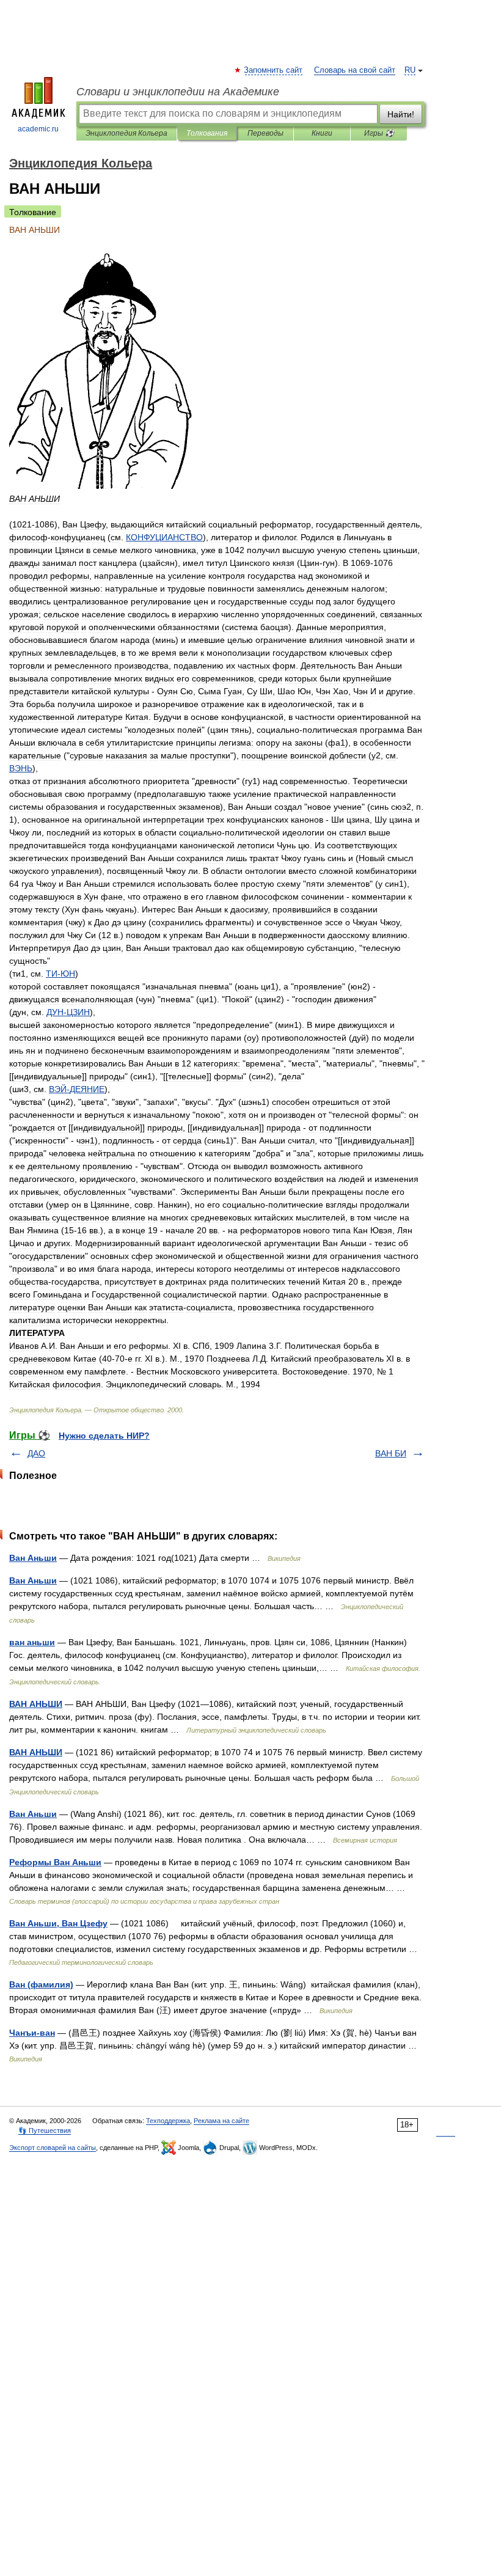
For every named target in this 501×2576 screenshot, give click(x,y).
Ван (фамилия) (41, 1984)
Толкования (207, 133)
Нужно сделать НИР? (104, 1436)
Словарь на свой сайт (355, 70)
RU (410, 70)
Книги (322, 133)
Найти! (401, 114)
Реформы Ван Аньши (55, 1862)
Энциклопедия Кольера (126, 133)
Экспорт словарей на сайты (53, 2148)
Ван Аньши (33, 1558)
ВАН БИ (391, 1453)
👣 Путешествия (45, 2130)
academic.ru (38, 129)
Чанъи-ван (32, 2033)
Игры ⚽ (379, 133)
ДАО (36, 1453)
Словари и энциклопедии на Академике (178, 92)
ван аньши (32, 1642)
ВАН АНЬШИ (36, 1704)
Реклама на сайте (221, 2121)
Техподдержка (168, 2121)
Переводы (265, 133)
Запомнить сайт (274, 70)
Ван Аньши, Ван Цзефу (58, 1923)
